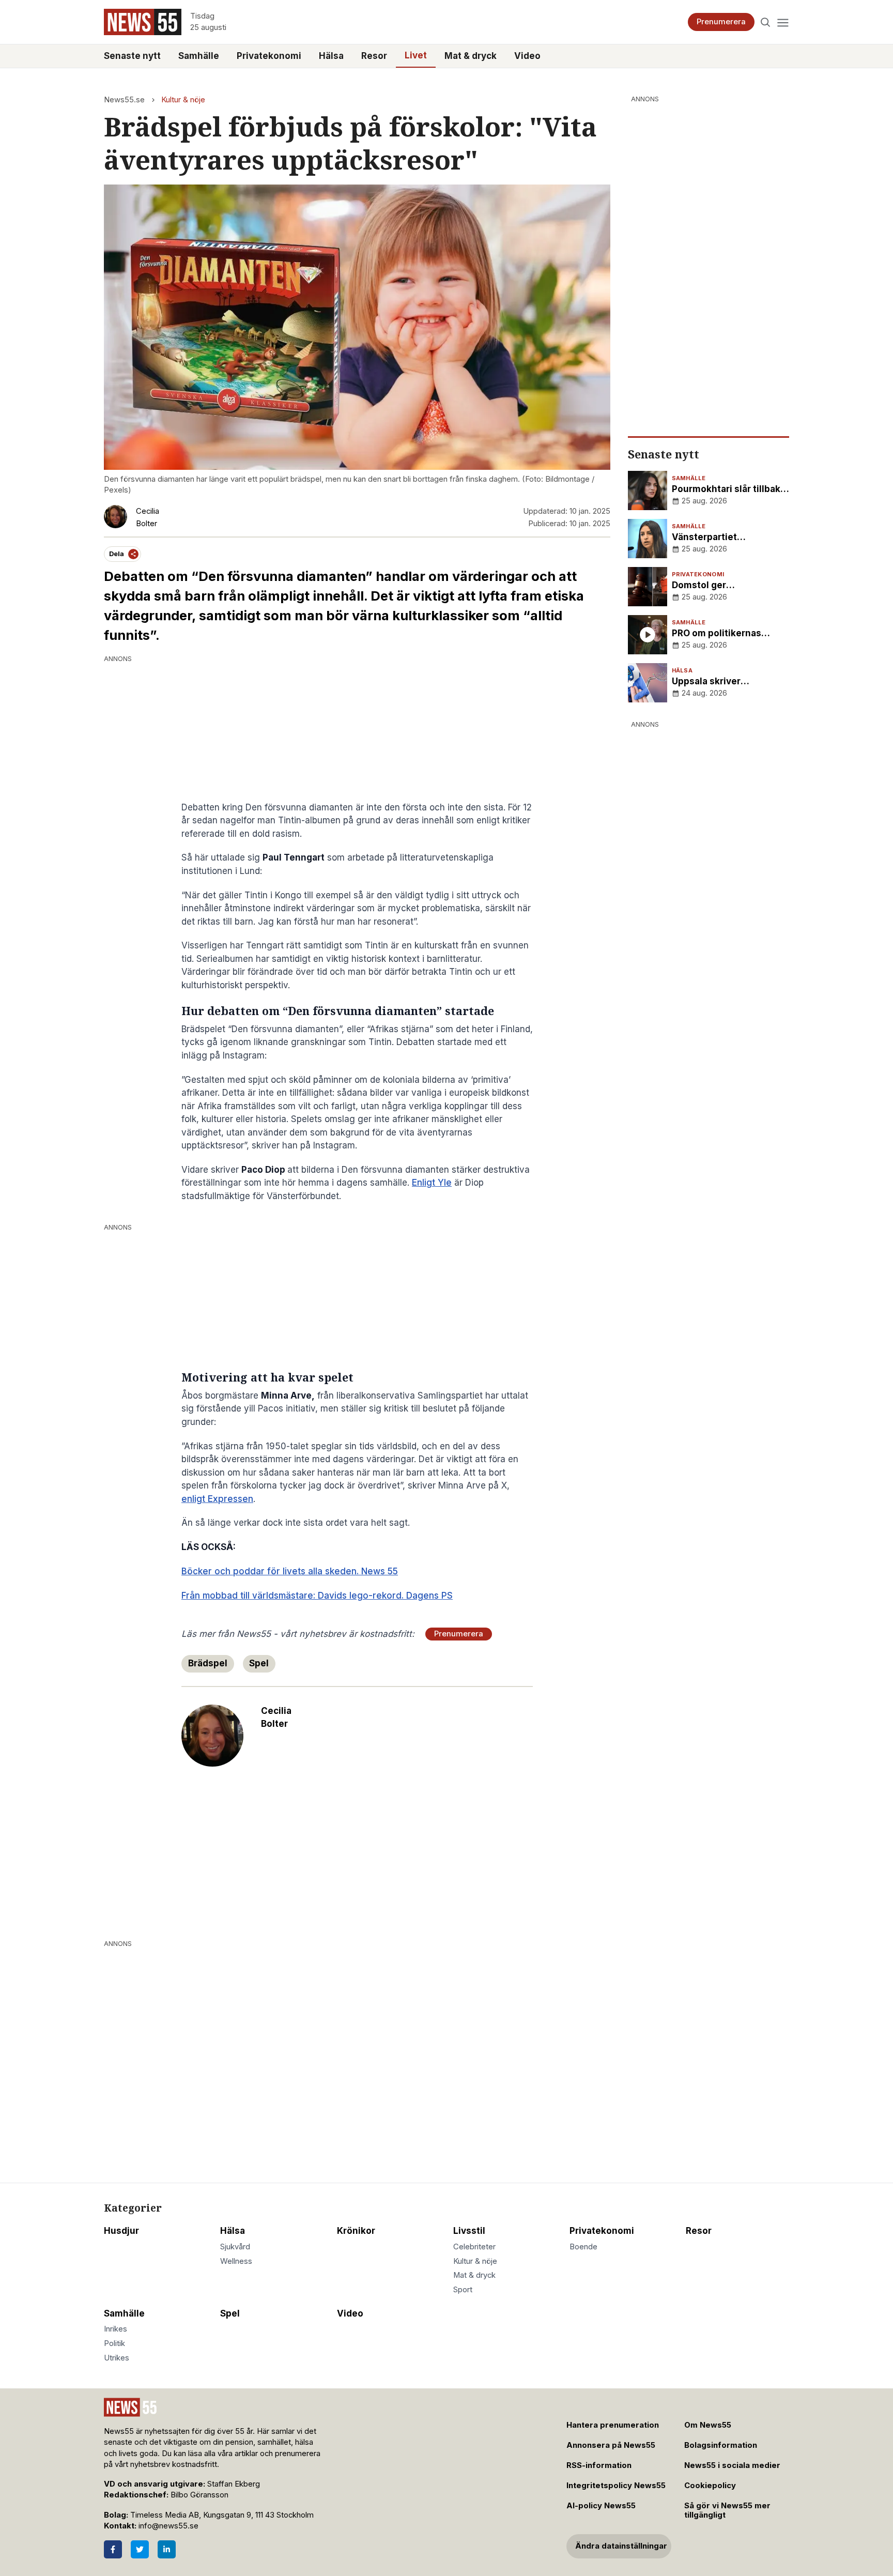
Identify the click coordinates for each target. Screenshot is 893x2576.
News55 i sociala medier (732, 2465)
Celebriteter (474, 2247)
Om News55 (708, 2425)
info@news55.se (168, 2526)
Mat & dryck (471, 56)
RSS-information (599, 2465)
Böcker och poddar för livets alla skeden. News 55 (290, 1571)
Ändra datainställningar (621, 2546)
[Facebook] (113, 2549)
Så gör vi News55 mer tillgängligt (727, 2511)
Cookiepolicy (710, 2486)
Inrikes (116, 2329)
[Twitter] (140, 2549)
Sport (463, 2290)
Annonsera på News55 (611, 2445)
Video (527, 56)
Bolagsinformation (721, 2445)
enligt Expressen (217, 1499)
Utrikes (117, 2358)
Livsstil (469, 2231)
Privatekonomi (269, 56)
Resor (374, 56)
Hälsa (331, 56)
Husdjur (121, 2231)
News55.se (124, 100)
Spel (259, 1663)
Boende (583, 2247)
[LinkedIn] (167, 2549)
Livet (416, 55)
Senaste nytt (132, 56)
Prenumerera (721, 22)
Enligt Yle (432, 1183)
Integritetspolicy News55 (616, 2486)
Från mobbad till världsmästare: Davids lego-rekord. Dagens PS (317, 1596)
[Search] (766, 22)
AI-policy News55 (601, 2506)
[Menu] (783, 22)
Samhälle (199, 56)
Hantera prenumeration (613, 2425)
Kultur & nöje (183, 100)
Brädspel (208, 1663)
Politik (114, 2343)
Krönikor (356, 2231)
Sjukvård (235, 2247)
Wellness (236, 2261)
